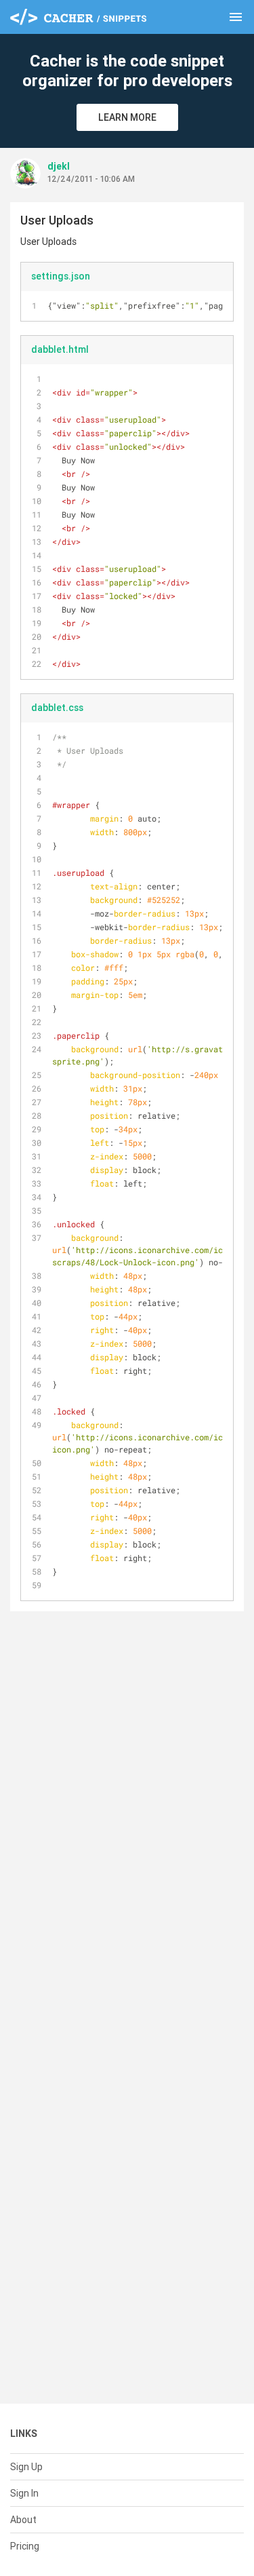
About (23, 2520)
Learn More (127, 117)
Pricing (25, 2546)
